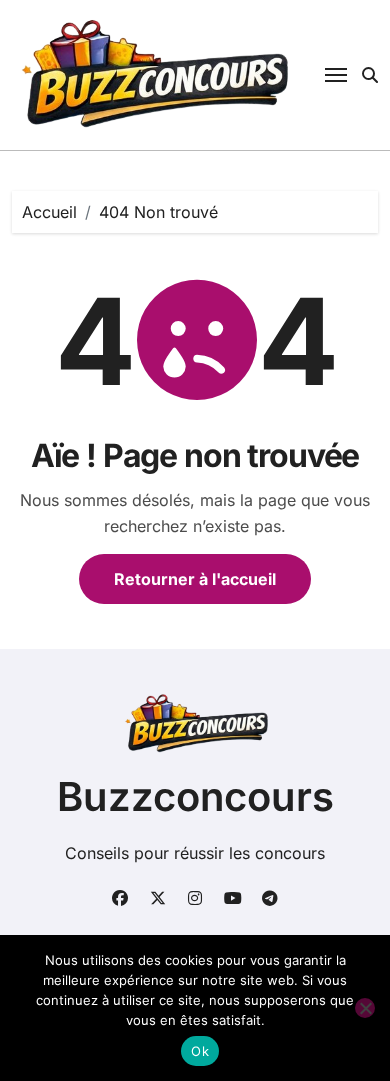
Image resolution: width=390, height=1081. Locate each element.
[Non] (365, 1008)
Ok (200, 1051)
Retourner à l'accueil (195, 579)
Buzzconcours (195, 796)
